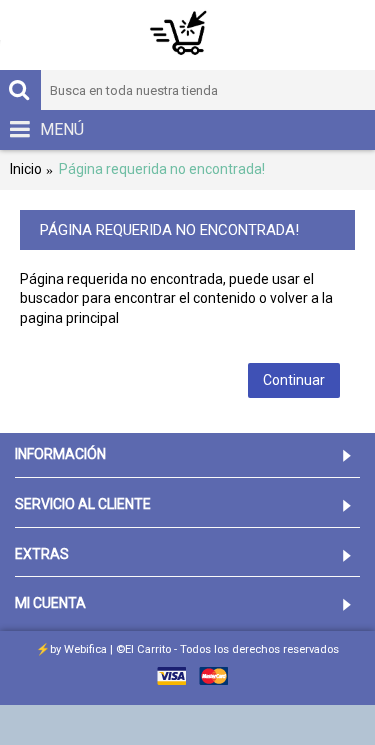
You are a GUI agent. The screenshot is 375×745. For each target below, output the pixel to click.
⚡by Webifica (71, 649)
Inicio (26, 169)
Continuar (294, 380)
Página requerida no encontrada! (162, 169)
